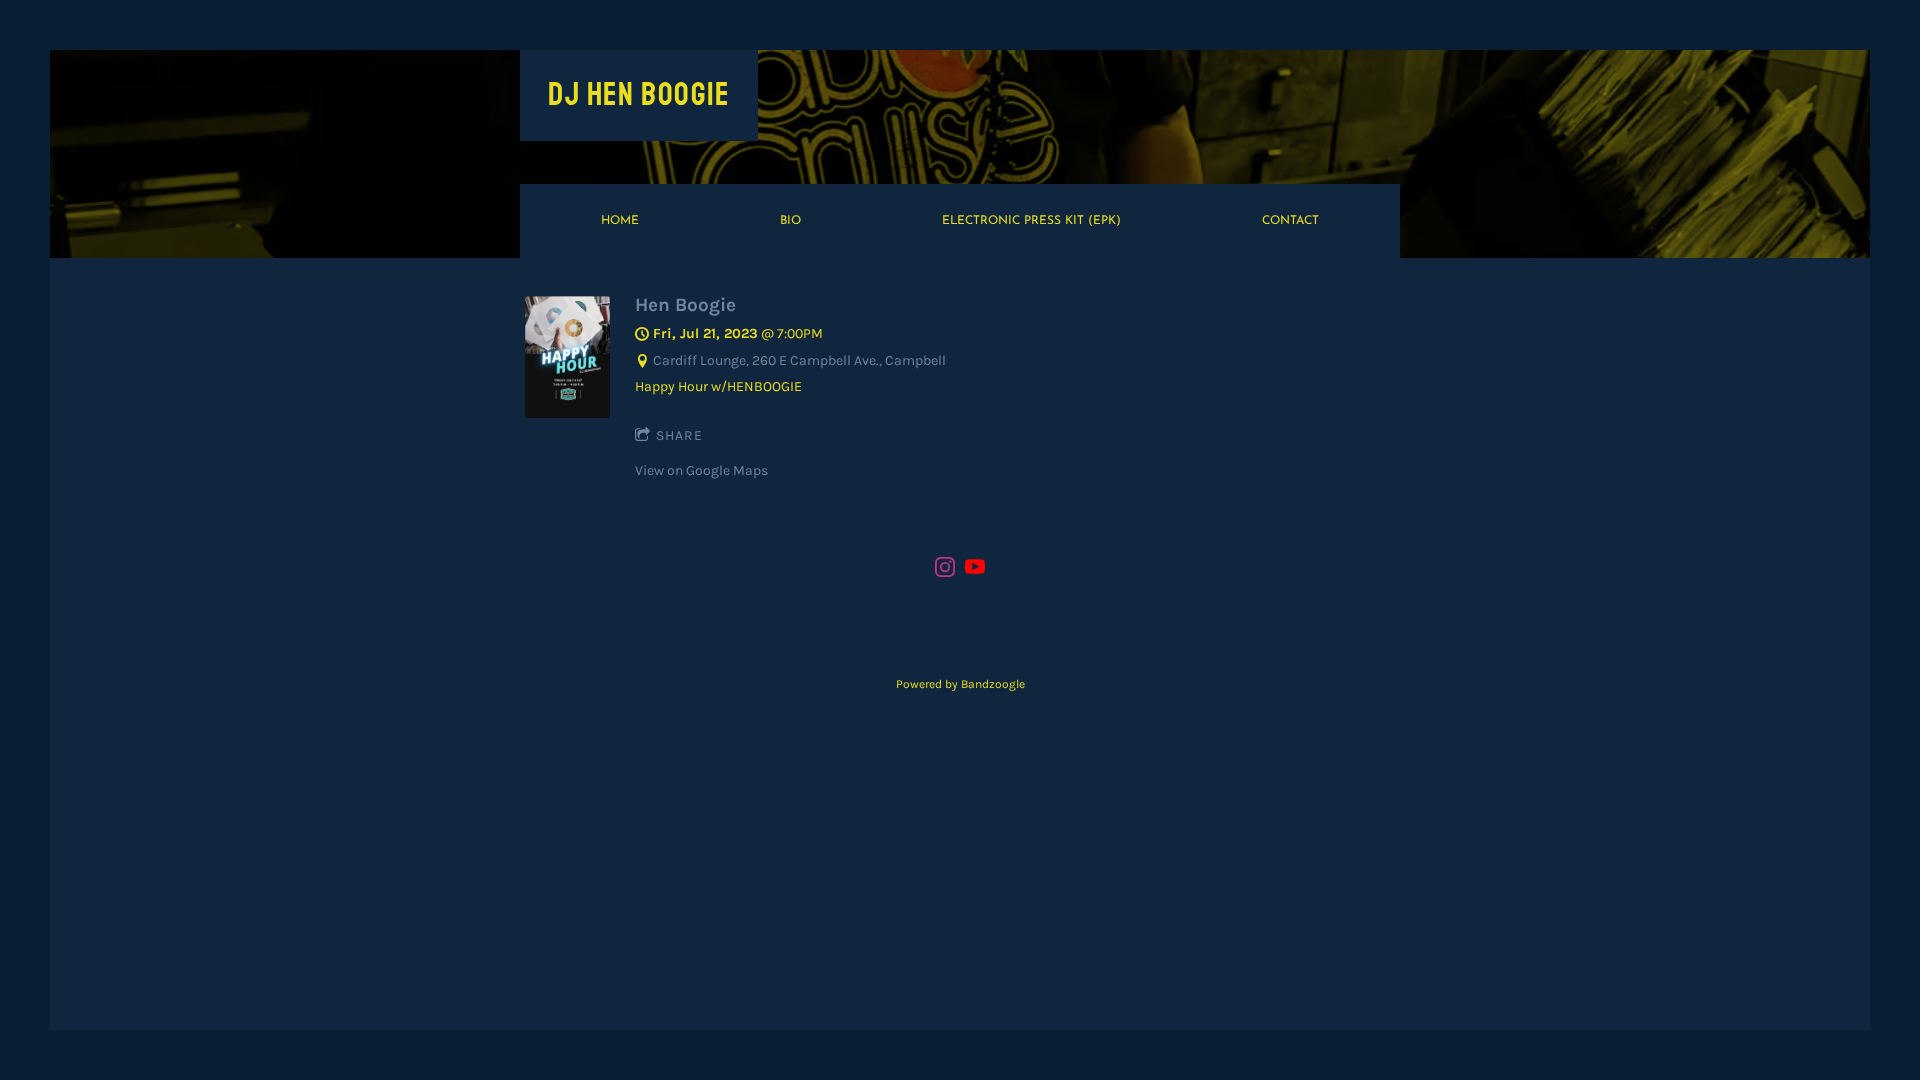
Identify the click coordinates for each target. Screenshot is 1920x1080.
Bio (790, 221)
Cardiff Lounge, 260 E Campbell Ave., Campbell (799, 360)
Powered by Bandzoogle (960, 684)
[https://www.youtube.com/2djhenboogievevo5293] (975, 570)
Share (679, 435)
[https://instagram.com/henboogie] (945, 570)
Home (620, 221)
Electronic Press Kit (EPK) (1031, 221)
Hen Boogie (685, 304)
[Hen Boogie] (567, 413)
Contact (1290, 221)
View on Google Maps (701, 470)
